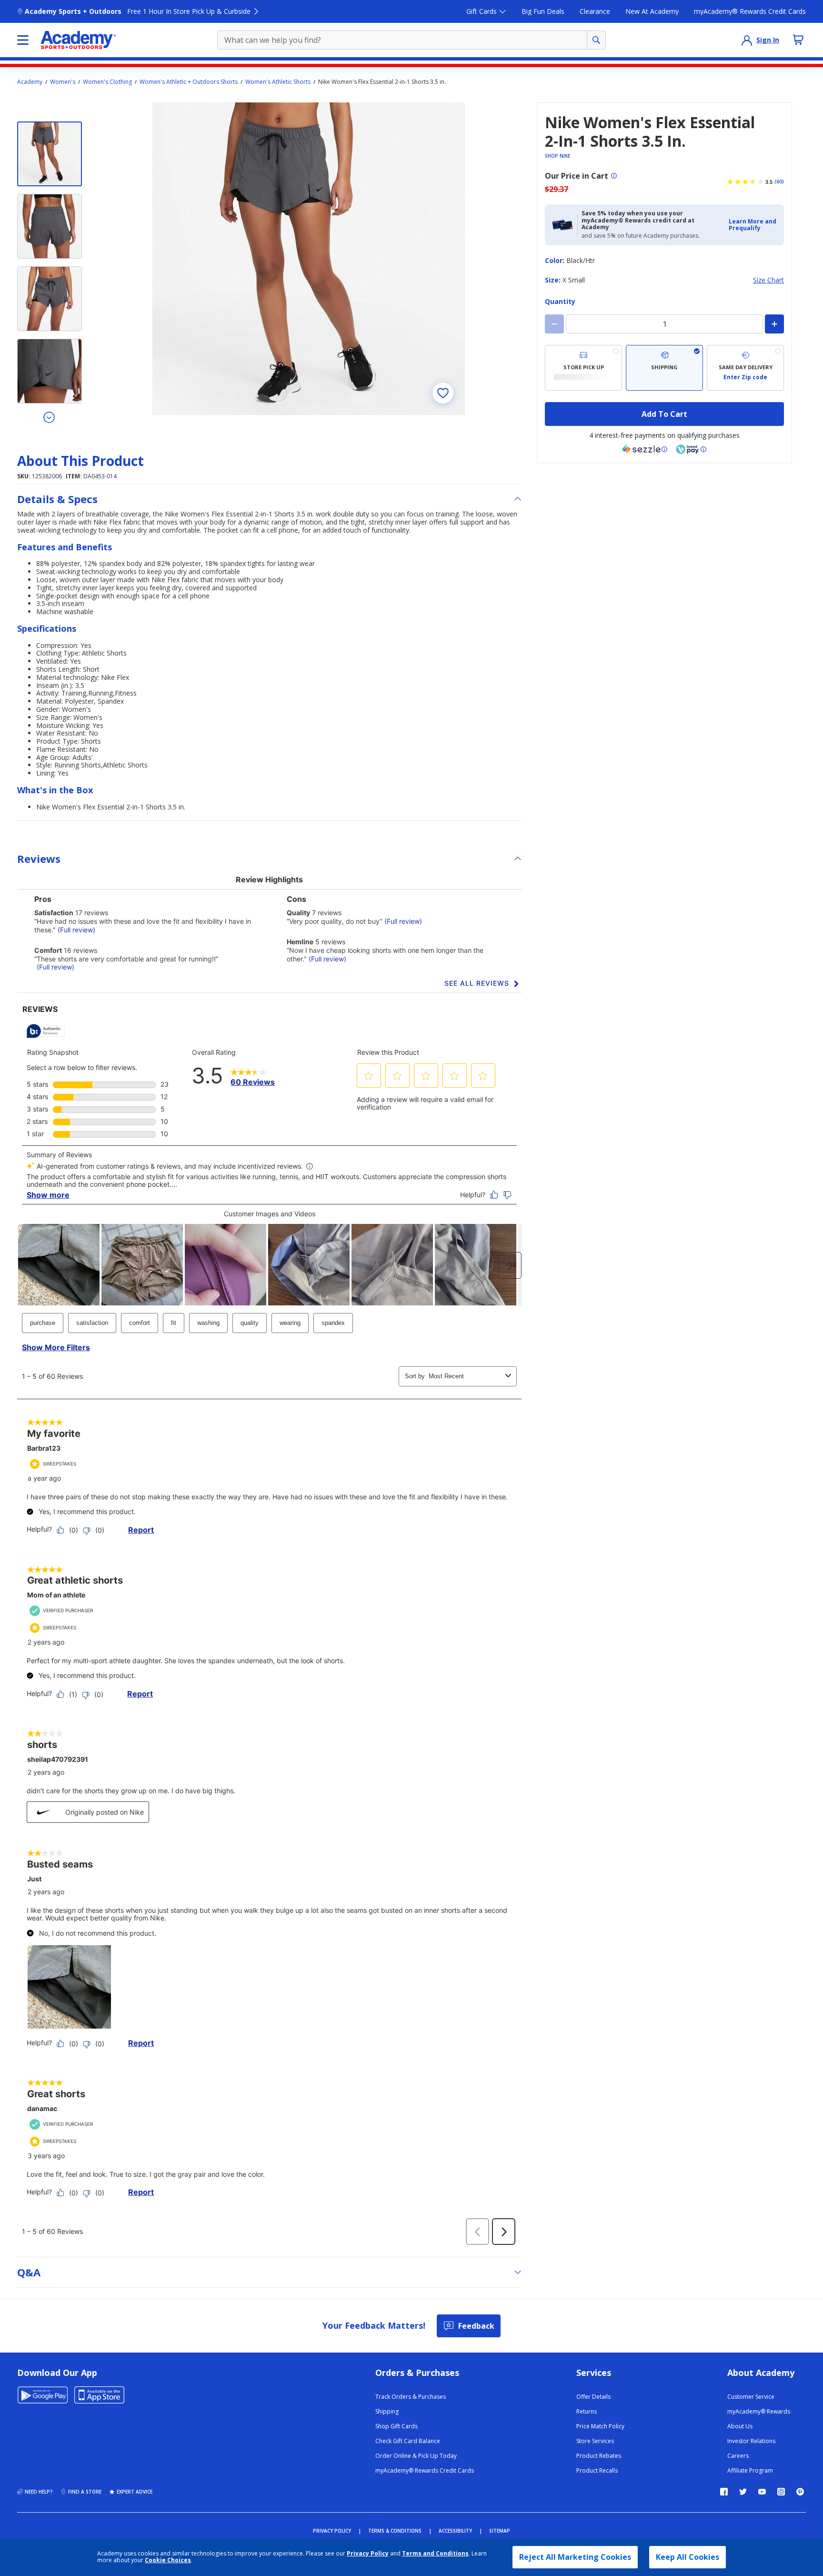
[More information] (614, 176)
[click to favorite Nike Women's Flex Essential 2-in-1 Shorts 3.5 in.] (443, 393)
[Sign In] (747, 40)
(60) (779, 182)
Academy (30, 82)
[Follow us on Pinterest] (800, 2492)
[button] (753, 225)
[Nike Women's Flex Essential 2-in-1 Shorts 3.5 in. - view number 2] (50, 226)
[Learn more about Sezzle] (645, 449)
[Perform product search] (596, 40)
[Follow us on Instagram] (781, 2492)
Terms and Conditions (435, 2553)
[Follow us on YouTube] (762, 2492)
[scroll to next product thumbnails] (50, 417)
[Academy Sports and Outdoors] (78, 40)
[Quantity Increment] (774, 324)
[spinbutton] (664, 324)
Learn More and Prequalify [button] (753, 225)
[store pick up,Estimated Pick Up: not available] (583, 368)
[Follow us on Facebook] (724, 2492)
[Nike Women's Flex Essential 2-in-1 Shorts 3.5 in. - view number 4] (50, 371)
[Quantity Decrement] (554, 324)
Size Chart (768, 280)
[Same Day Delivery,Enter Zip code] (745, 368)
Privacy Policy (368, 2553)
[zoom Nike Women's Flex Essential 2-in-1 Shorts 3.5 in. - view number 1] (309, 259)
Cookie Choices (168, 2560)
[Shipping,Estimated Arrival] (664, 368)
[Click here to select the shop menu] (23, 40)
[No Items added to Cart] (798, 40)
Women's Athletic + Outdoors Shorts (189, 82)
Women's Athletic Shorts (278, 82)
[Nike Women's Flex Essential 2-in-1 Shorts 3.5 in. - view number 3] (50, 299)
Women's (63, 82)
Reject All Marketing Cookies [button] (575, 2557)
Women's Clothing (107, 82)
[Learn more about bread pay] (691, 449)
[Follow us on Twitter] (743, 2492)
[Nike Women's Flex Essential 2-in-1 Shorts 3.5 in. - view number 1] (50, 154)
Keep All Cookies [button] (688, 2557)
